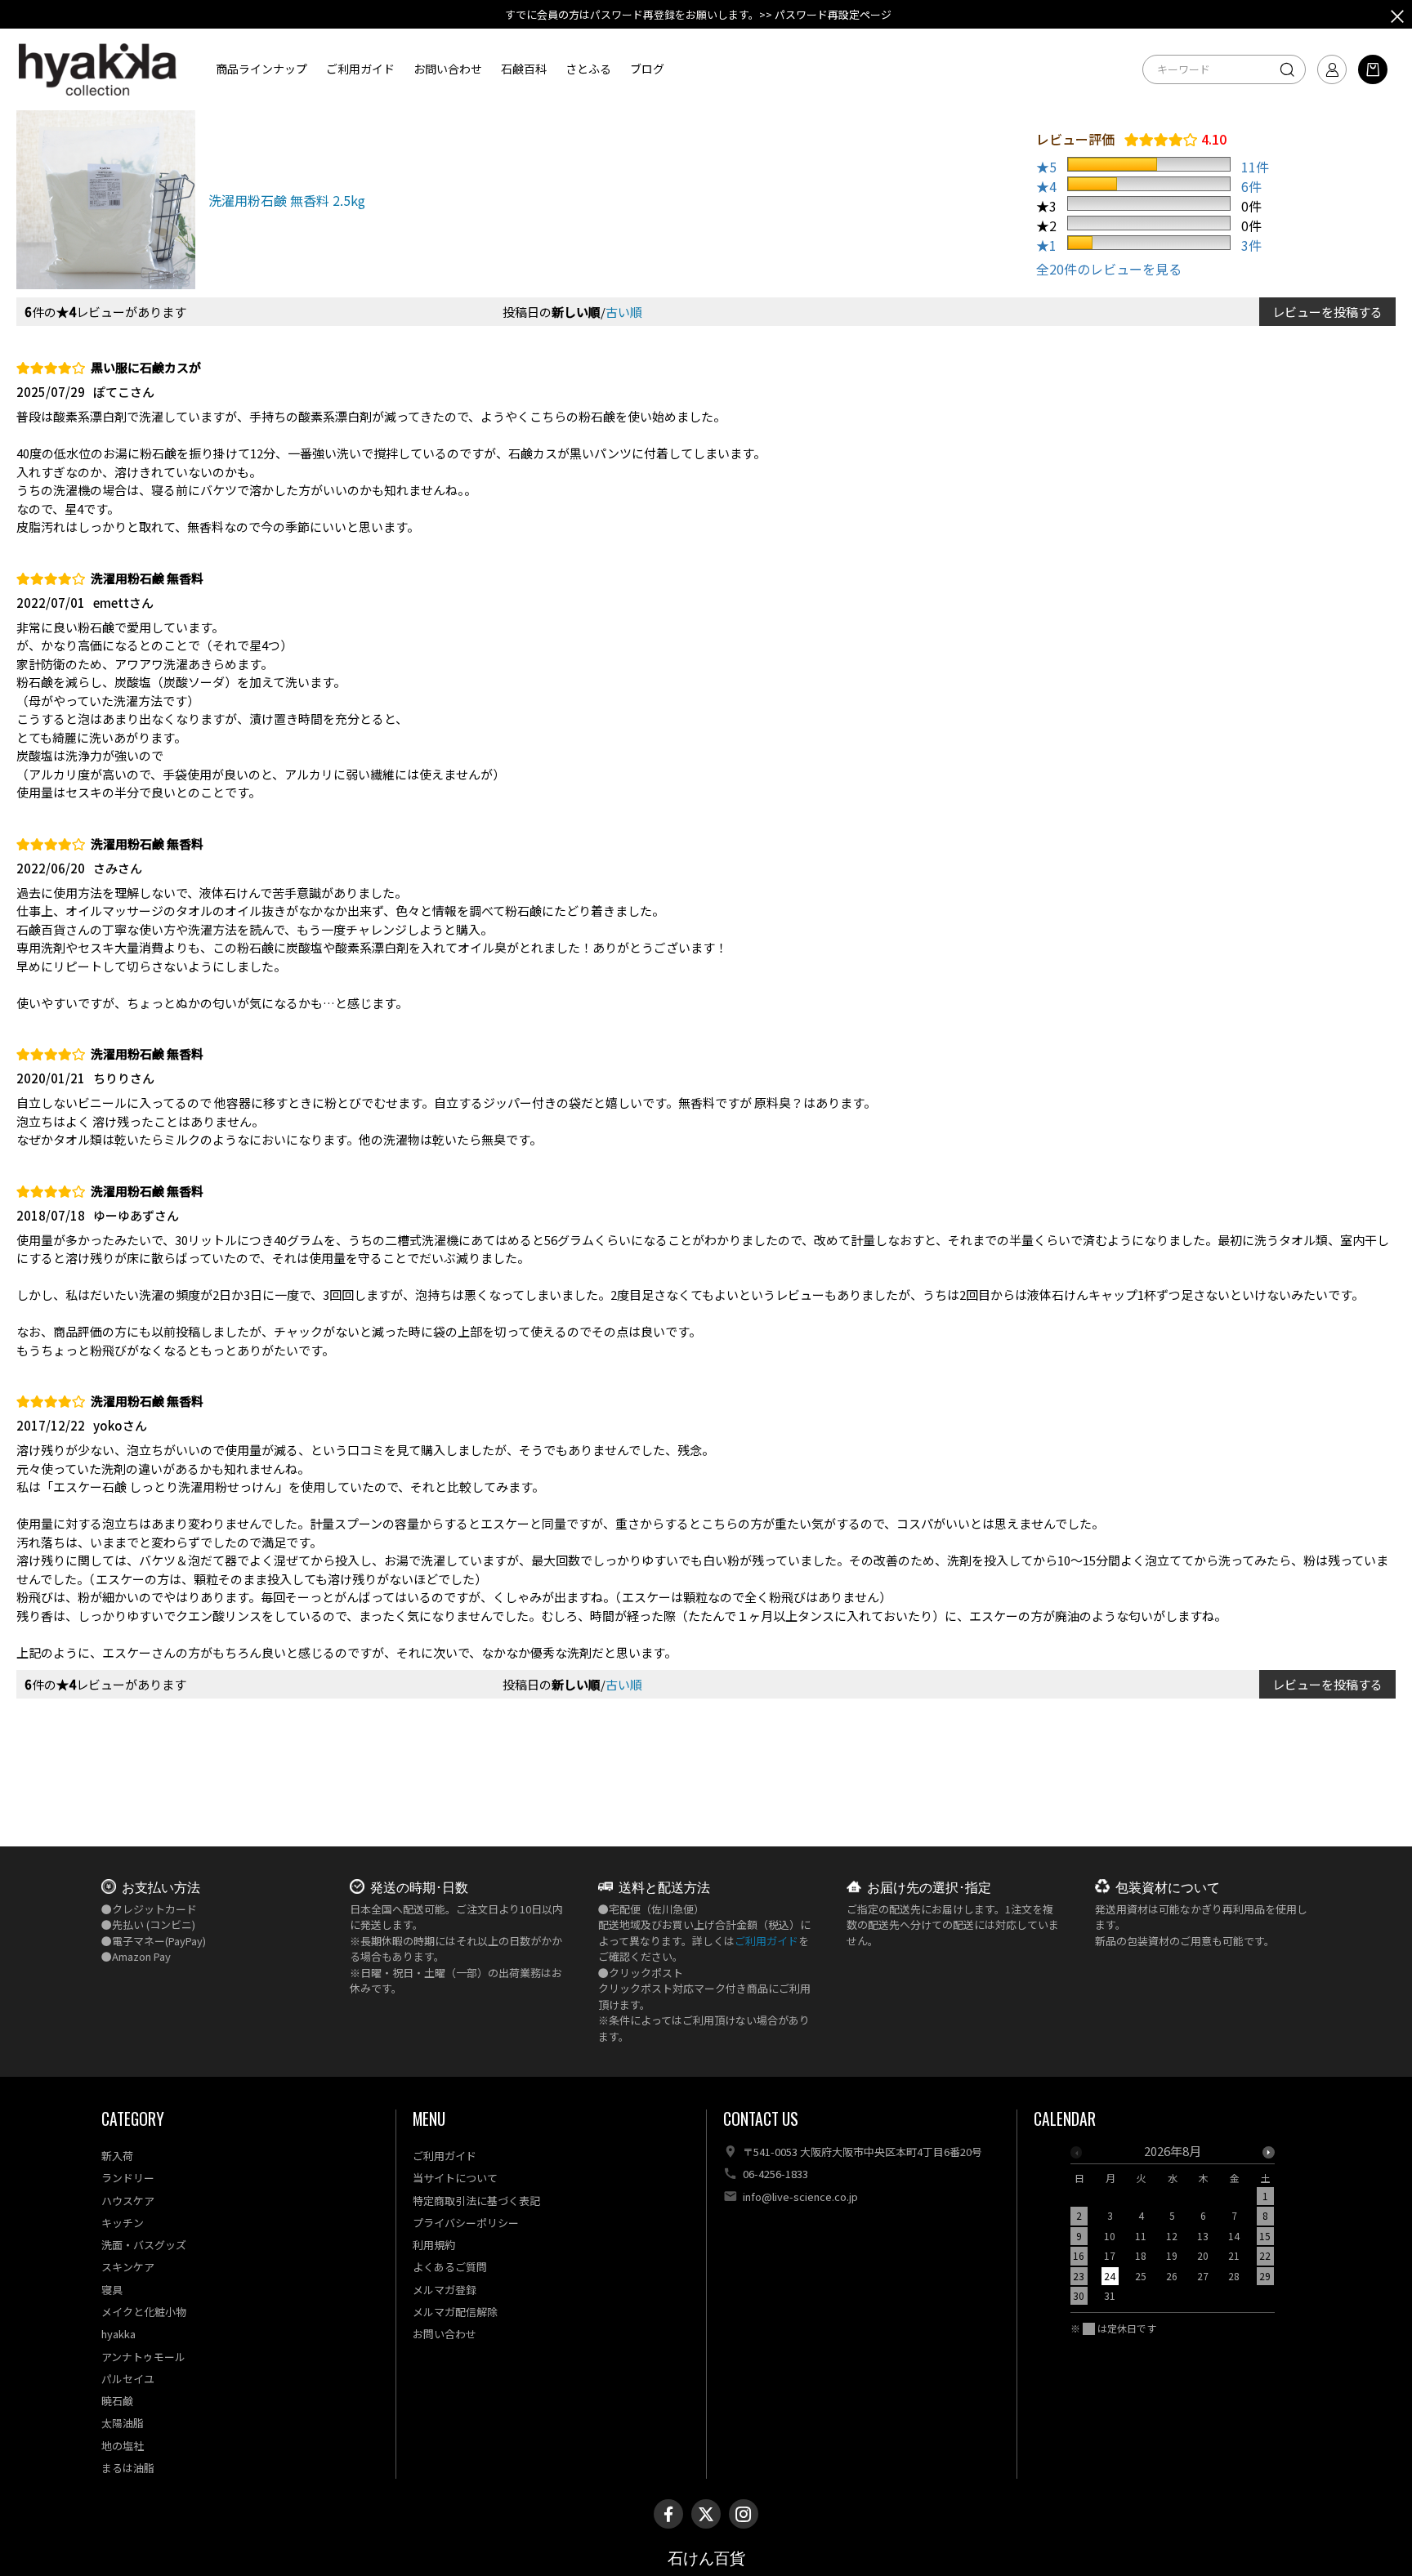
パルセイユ (128, 2379)
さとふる (588, 69)
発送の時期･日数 (419, 1886)
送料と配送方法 (664, 1886)
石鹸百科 (524, 69)
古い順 (624, 312)
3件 (1251, 245)
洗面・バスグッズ (144, 2245)
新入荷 (117, 2156)
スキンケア (128, 2267)
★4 (1046, 186)
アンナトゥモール (143, 2357)
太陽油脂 (123, 2423)
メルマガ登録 (445, 2290)
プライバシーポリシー (466, 2223)
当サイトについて (455, 2178)
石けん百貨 (706, 2558)
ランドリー (128, 2178)
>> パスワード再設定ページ (825, 14)
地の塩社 (123, 2446)
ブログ (647, 69)
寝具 (112, 2290)
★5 (1046, 167)
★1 (1046, 245)
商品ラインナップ (261, 69)
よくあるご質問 (450, 2267)
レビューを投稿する (1327, 312)
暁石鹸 (117, 2401)
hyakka (118, 2334)
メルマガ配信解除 (455, 2312)
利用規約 (434, 2245)
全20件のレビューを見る (1109, 269)
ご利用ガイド (360, 69)
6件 (1251, 186)
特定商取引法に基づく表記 (476, 2201)
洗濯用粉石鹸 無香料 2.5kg (287, 200)
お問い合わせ (448, 69)
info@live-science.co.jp (800, 2197)
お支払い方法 (161, 1886)
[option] (1173, 2228)
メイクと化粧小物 (144, 2312)
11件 (1255, 167)
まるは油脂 (128, 2468)
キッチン (123, 2223)
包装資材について (1168, 1886)
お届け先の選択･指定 (929, 1886)
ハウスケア (128, 2201)
